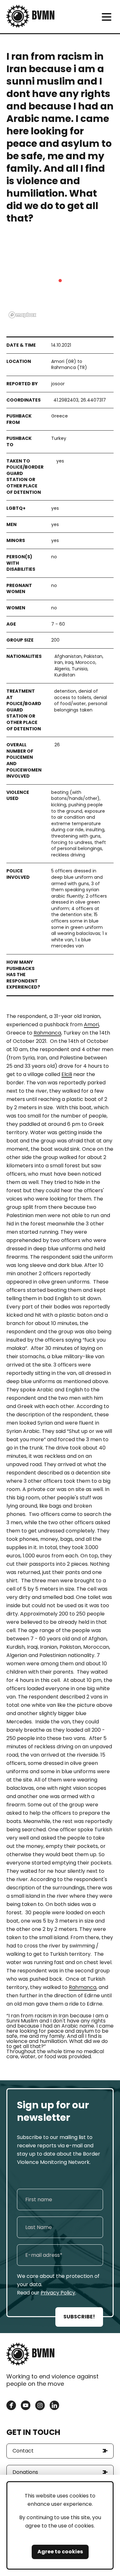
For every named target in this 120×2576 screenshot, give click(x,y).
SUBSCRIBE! (79, 2317)
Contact (23, 2451)
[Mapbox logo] (22, 315)
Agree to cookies (60, 2552)
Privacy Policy (58, 2293)
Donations (25, 2472)
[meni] (106, 17)
